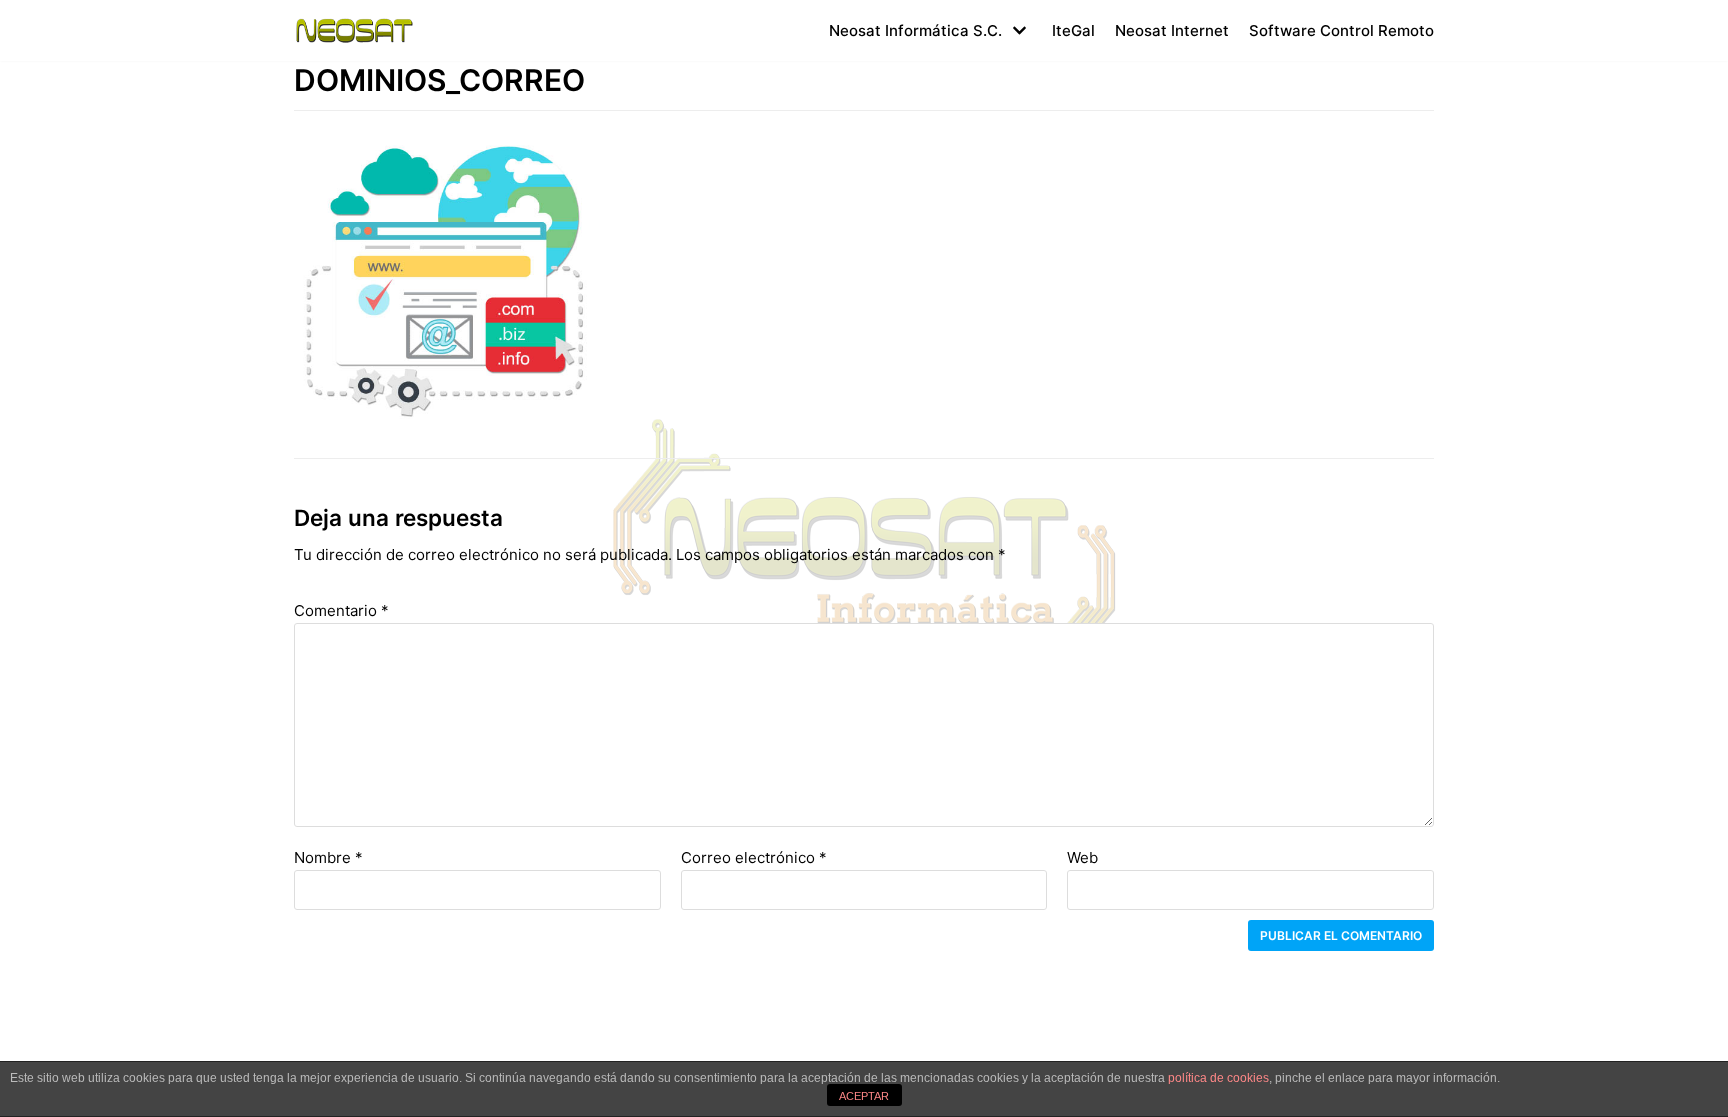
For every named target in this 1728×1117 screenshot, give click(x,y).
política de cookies (1218, 1078)
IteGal (1073, 30)
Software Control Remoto (1341, 30)
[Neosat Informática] (354, 30)
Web (1082, 857)
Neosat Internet (1172, 30)
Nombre (328, 857)
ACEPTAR (864, 1096)
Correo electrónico (754, 857)
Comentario (341, 610)
